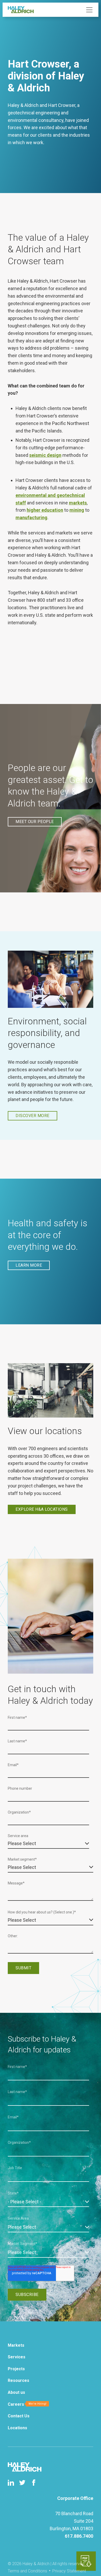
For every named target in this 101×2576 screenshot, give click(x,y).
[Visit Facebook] (34, 2483)
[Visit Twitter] (22, 2483)
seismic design (45, 455)
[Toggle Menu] (89, 10)
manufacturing (31, 518)
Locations (17, 2428)
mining (77, 510)
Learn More (29, 1265)
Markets (16, 2345)
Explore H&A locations (42, 1509)
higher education (45, 510)
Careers (16, 2404)
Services (17, 2357)
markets (78, 503)
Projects (16, 2369)
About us (16, 2392)
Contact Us (19, 2416)
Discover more (33, 1116)
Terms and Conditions (27, 2571)
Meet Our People (35, 822)
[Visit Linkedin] (11, 2483)
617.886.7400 (79, 2536)
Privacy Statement (69, 2571)
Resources (19, 2380)
